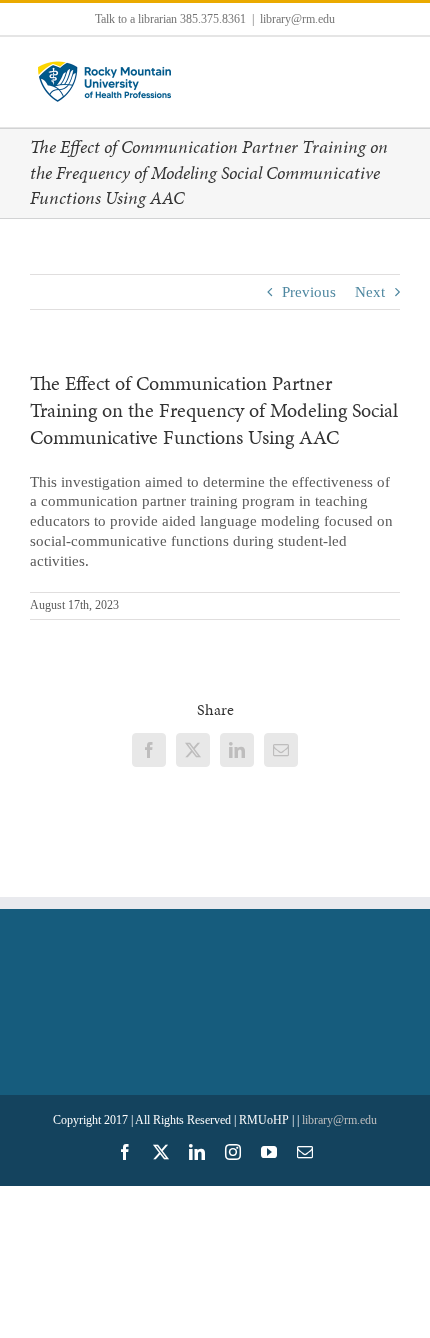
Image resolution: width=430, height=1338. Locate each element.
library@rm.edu (297, 19)
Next (370, 292)
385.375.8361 (213, 19)
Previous (309, 292)
